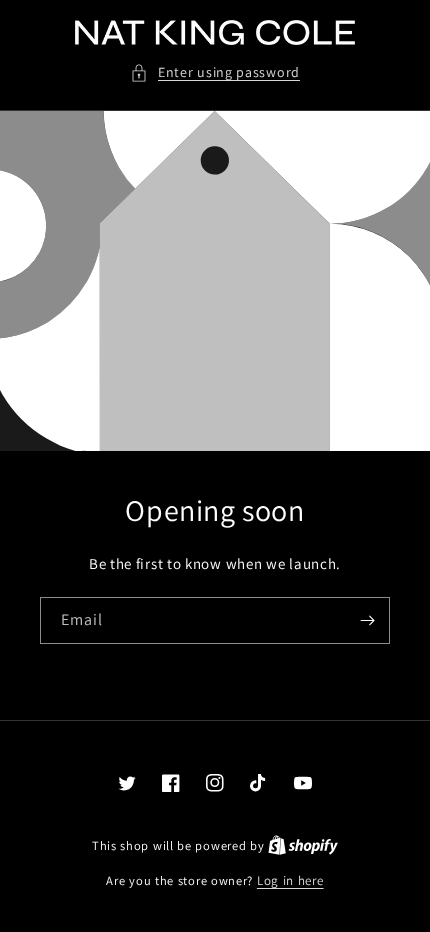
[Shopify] (303, 845)
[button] (215, 72)
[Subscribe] (367, 620)
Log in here (290, 880)
